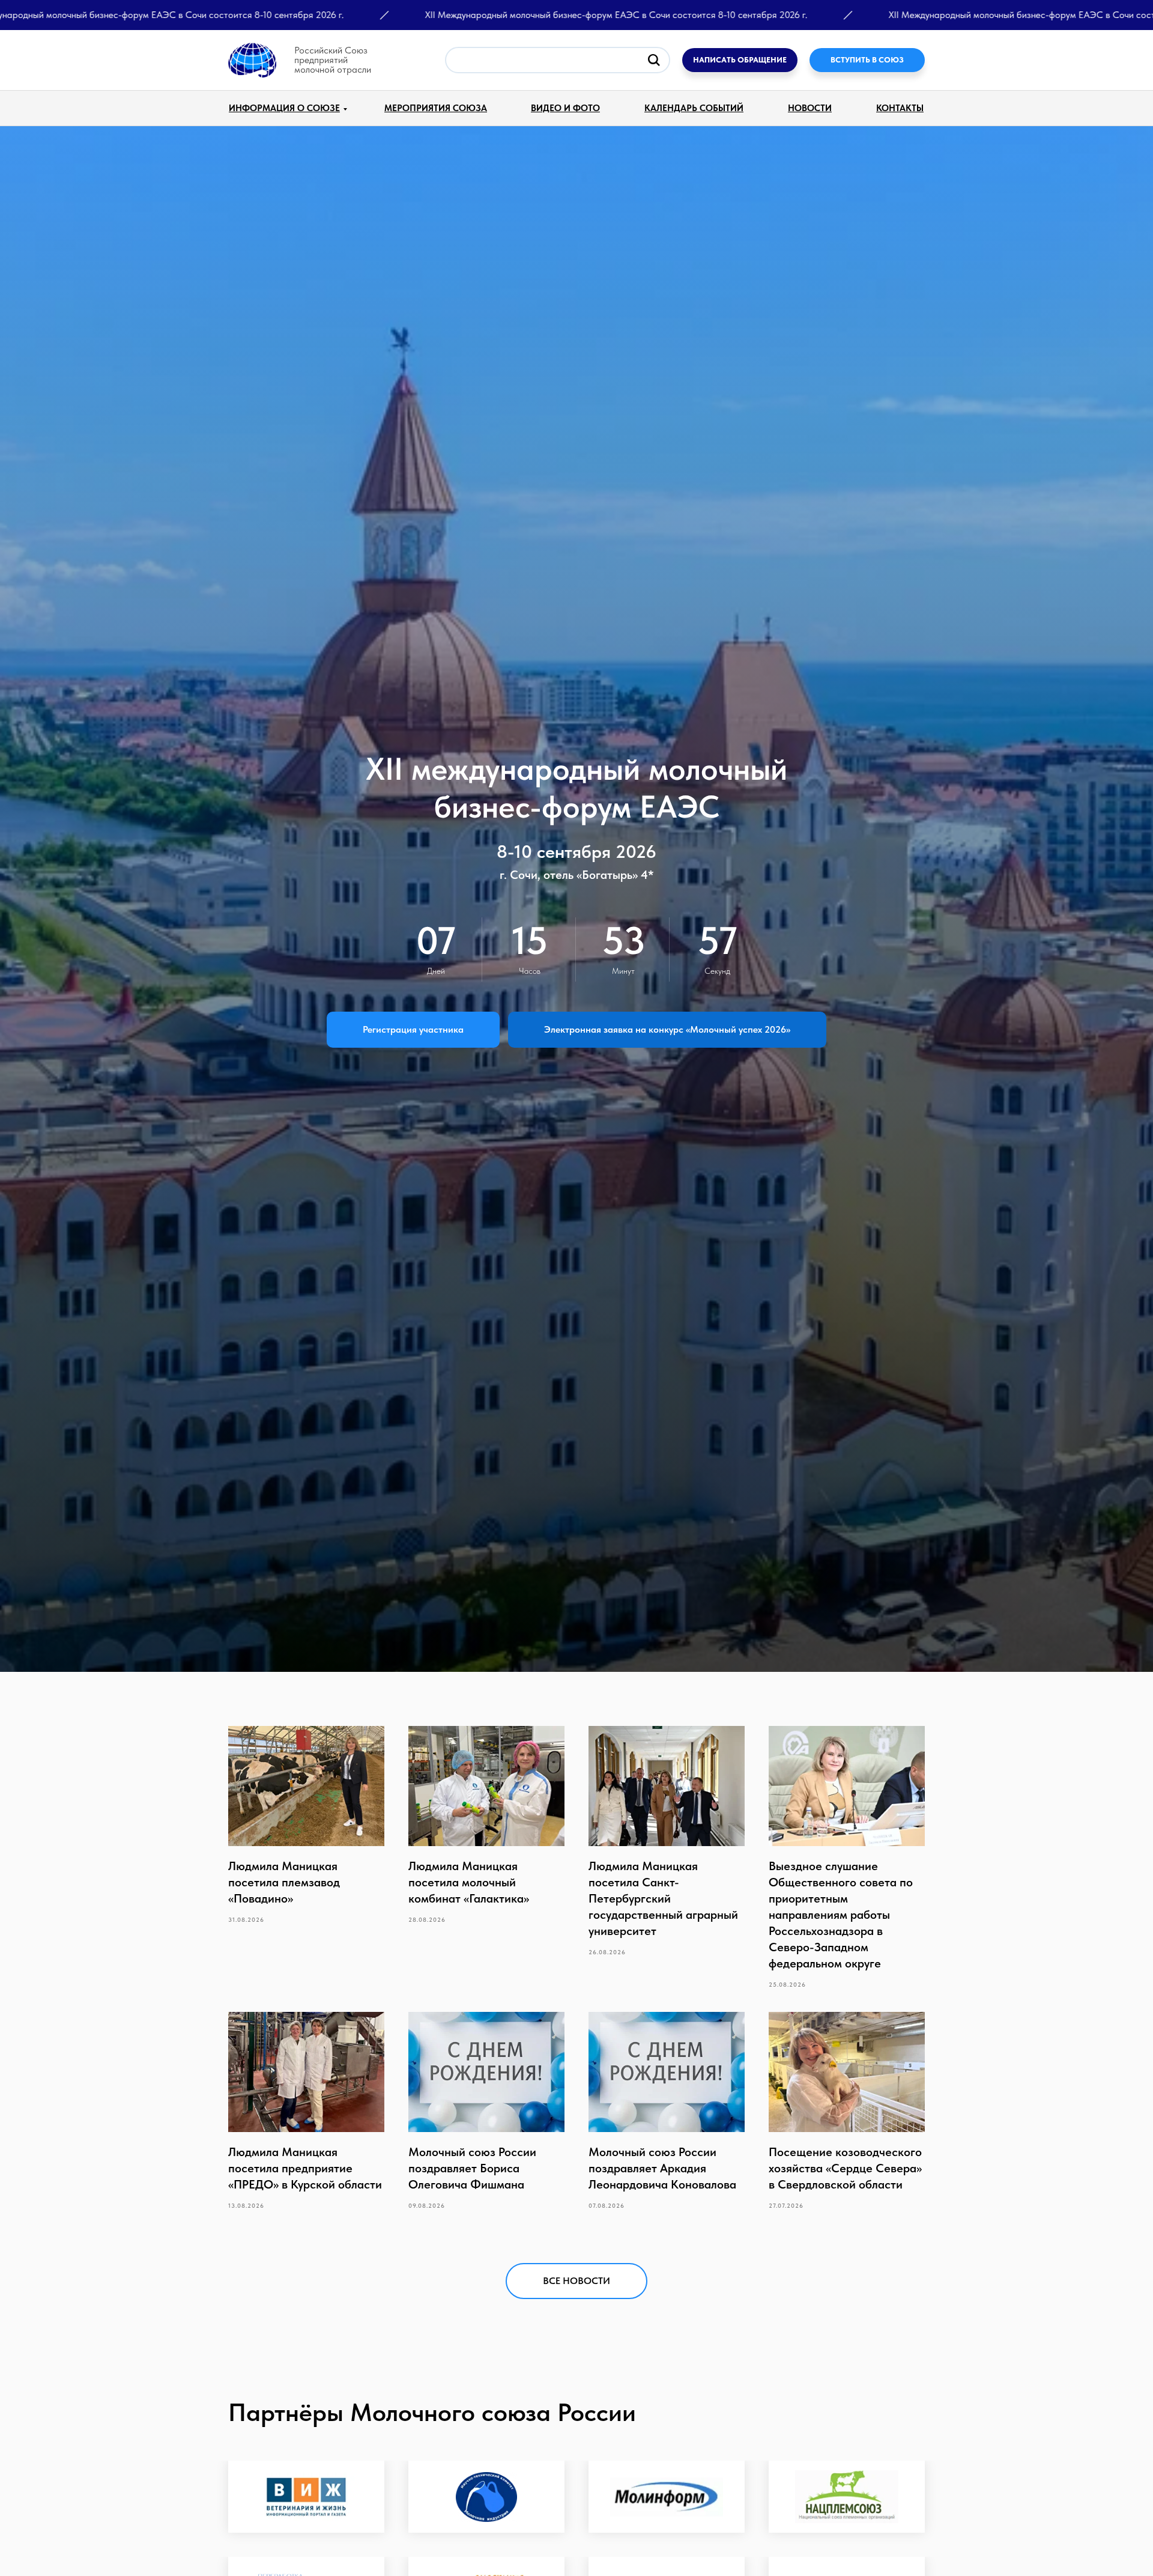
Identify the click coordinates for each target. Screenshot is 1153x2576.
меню (161, 50)
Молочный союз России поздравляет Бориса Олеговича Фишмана (472, 2168)
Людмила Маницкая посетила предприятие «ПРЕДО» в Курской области (305, 2168)
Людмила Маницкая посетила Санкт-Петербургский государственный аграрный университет (663, 1898)
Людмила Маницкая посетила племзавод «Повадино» (284, 1882)
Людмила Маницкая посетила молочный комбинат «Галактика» (469, 1882)
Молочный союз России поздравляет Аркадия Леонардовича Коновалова (662, 2168)
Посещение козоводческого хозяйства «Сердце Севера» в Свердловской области (845, 2168)
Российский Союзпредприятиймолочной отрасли (333, 60)
